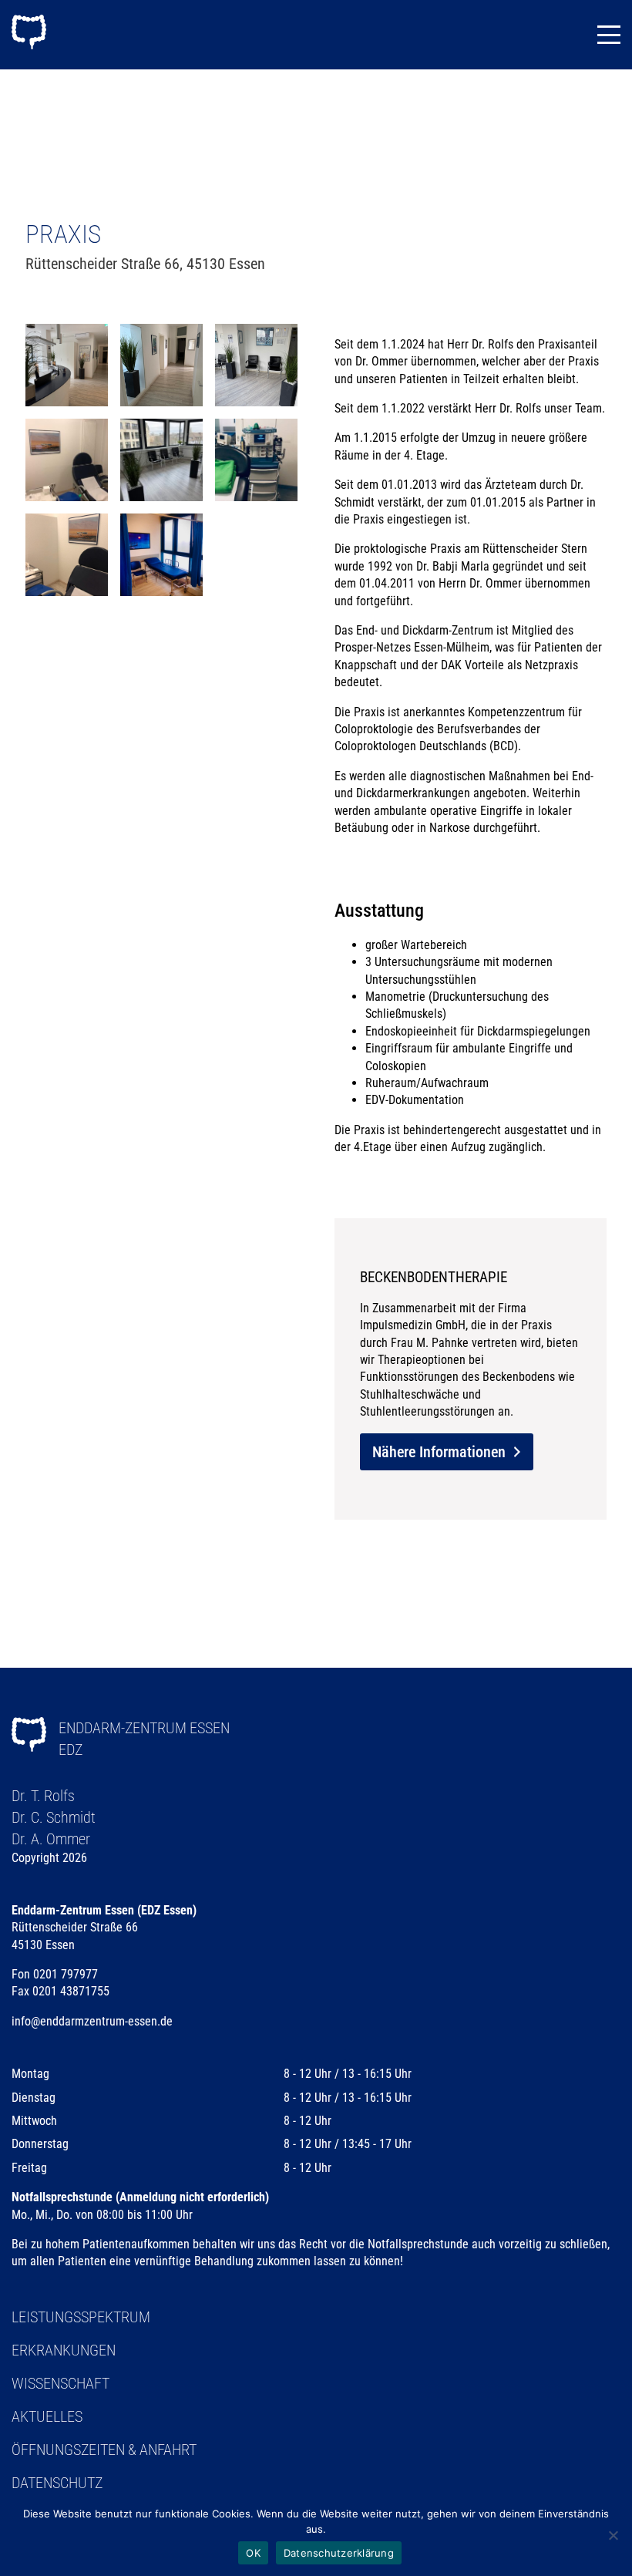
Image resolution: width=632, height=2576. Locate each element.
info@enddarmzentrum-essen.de (92, 2021)
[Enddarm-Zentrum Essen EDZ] (29, 34)
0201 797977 (66, 1974)
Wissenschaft (61, 2383)
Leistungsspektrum (81, 2317)
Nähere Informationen (439, 1452)
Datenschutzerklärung (339, 2553)
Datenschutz (57, 2483)
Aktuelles (47, 2416)
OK (253, 2553)
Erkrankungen (64, 2350)
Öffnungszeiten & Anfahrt (104, 2450)
